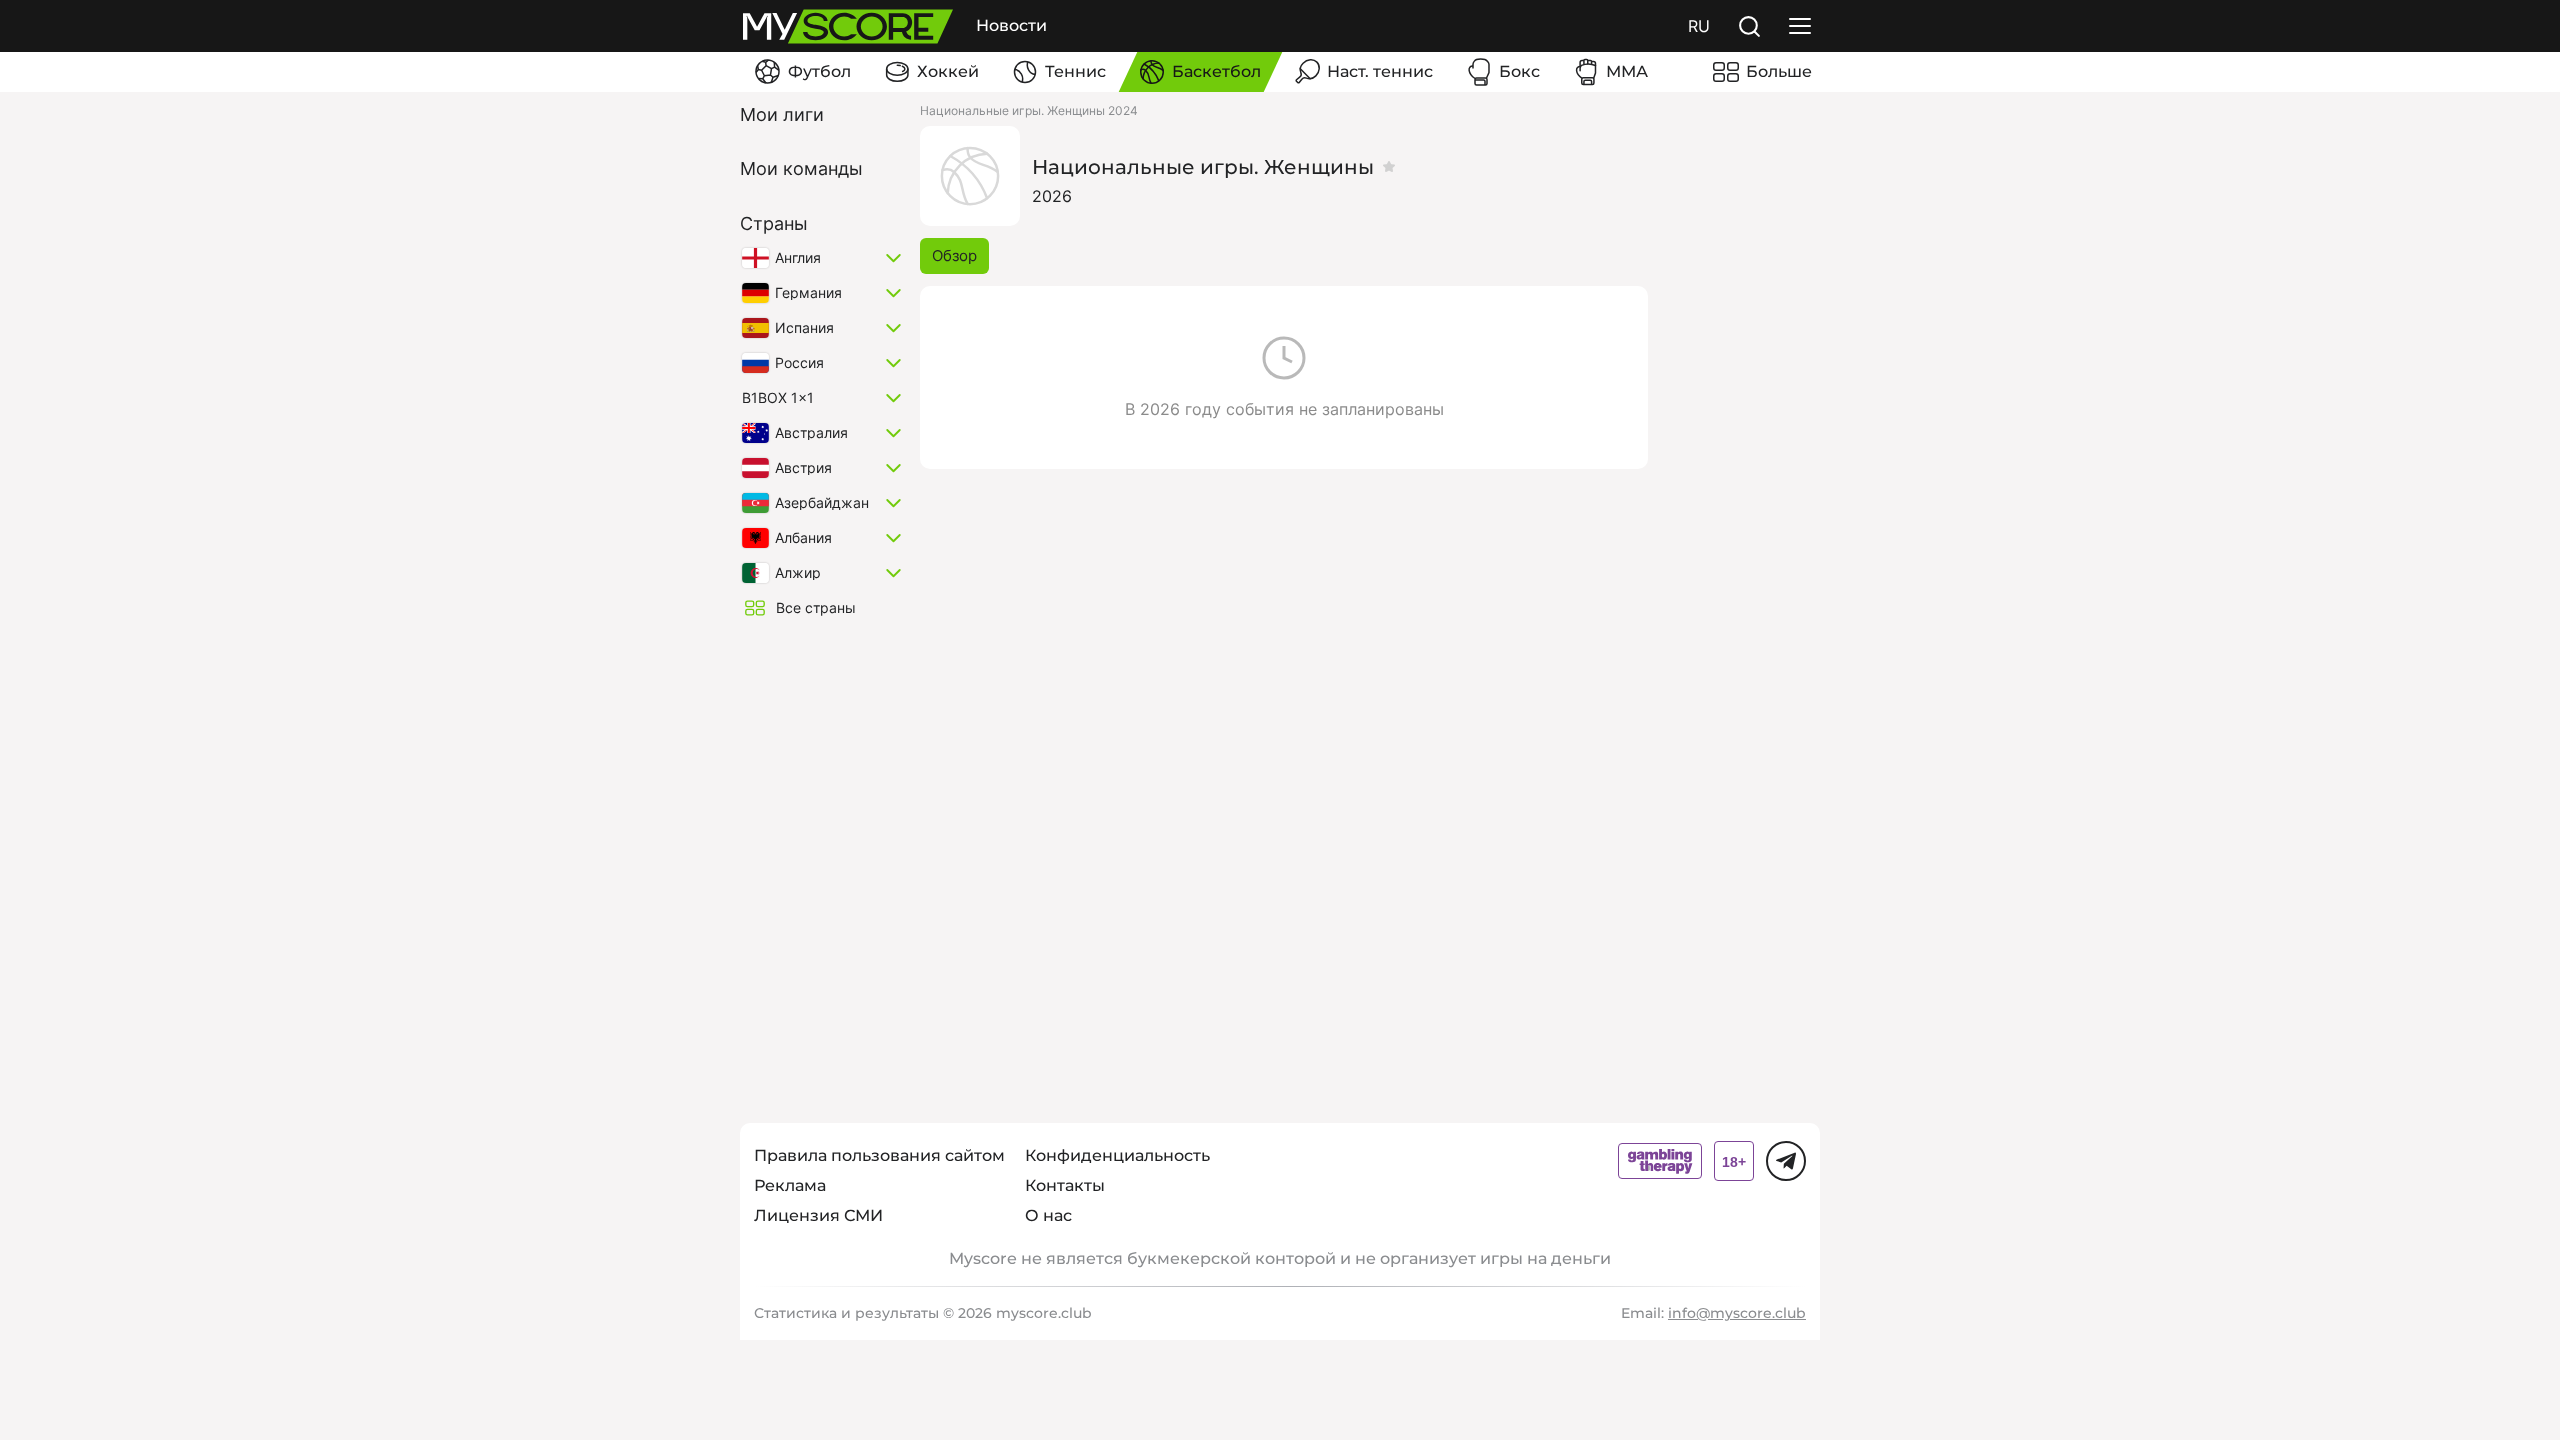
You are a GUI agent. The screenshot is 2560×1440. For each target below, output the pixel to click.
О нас (1048, 1215)
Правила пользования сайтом (879, 1155)
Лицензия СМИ (818, 1215)
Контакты (1065, 1185)
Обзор (954, 255)
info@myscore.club (1737, 1313)
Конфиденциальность (1117, 1155)
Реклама (790, 1185)
